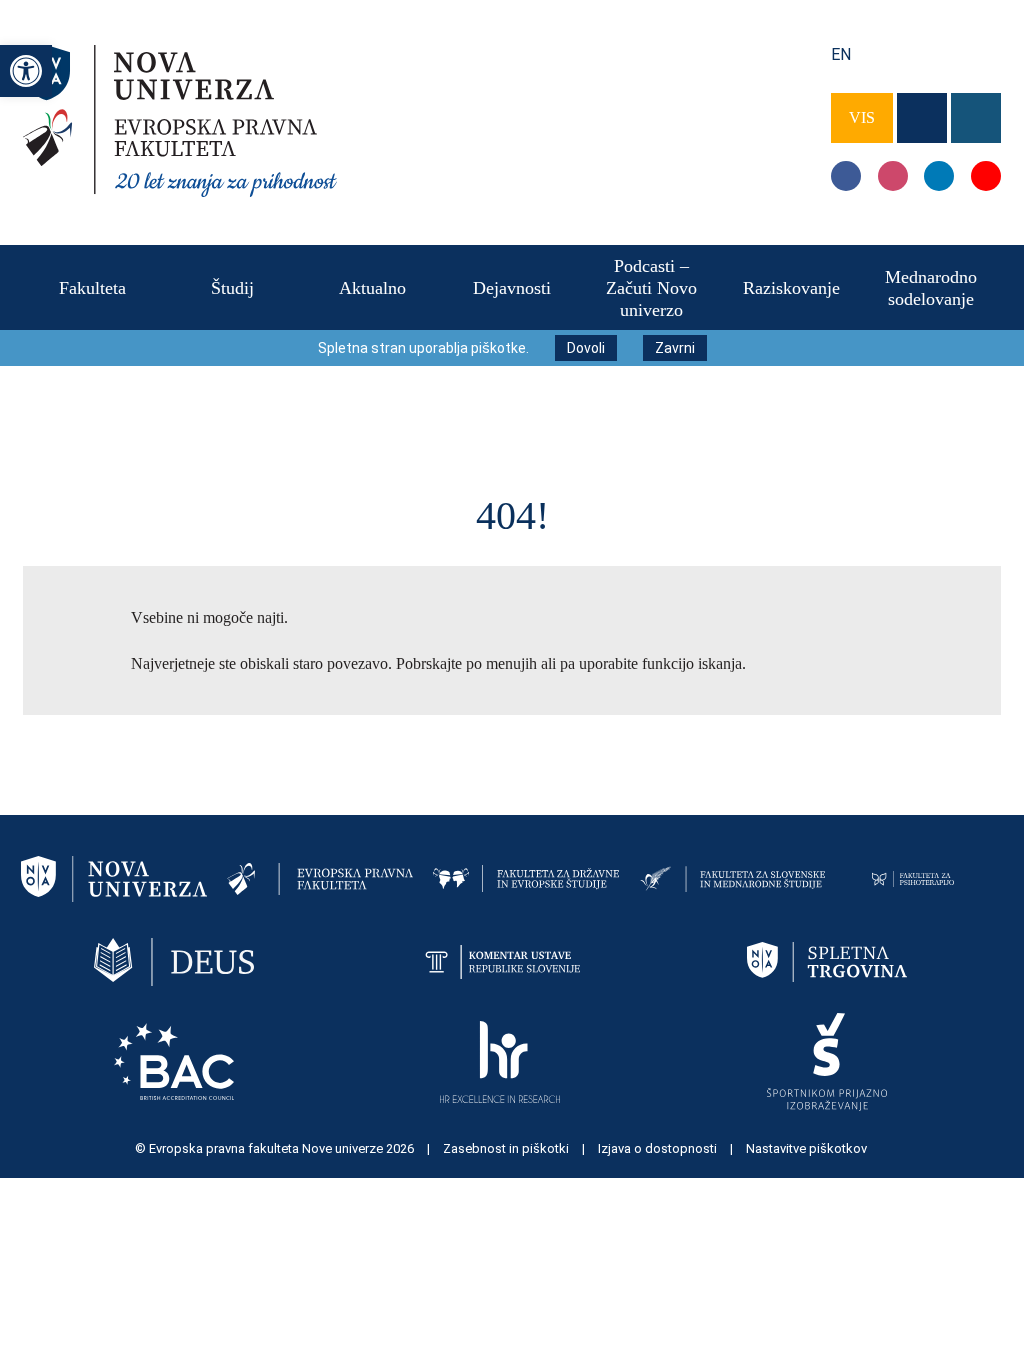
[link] (26, 71)
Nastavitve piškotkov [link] (806, 1148)
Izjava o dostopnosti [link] (659, 1148)
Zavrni (675, 348)
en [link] (841, 54)
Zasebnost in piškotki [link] (507, 1148)
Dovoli (586, 348)
